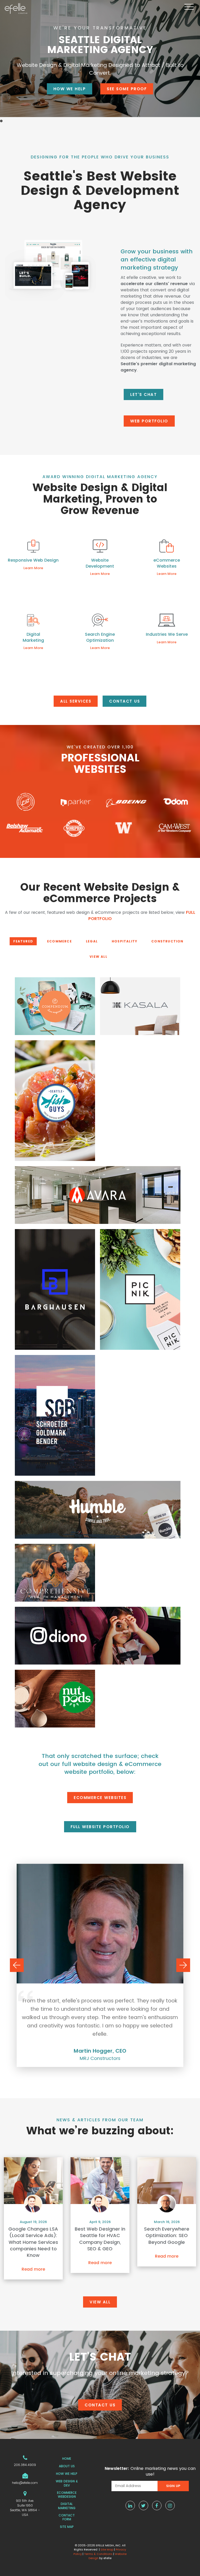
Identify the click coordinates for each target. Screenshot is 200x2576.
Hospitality (124, 941)
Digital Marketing (67, 2506)
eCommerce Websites (100, 1798)
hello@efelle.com (25, 2483)
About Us (67, 2466)
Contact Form (67, 2517)
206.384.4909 (25, 2465)
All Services (76, 701)
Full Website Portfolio (100, 1827)
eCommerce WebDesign (67, 2495)
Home (67, 2459)
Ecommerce (60, 941)
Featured (23, 941)
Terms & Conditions (98, 2554)
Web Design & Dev (67, 2483)
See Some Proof (127, 89)
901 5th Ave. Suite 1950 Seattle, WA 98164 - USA (25, 2508)
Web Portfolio (149, 421)
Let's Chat (143, 394)
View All (98, 957)
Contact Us (124, 701)
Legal (92, 941)
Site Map (67, 2527)
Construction (167, 941)
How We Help (70, 89)
